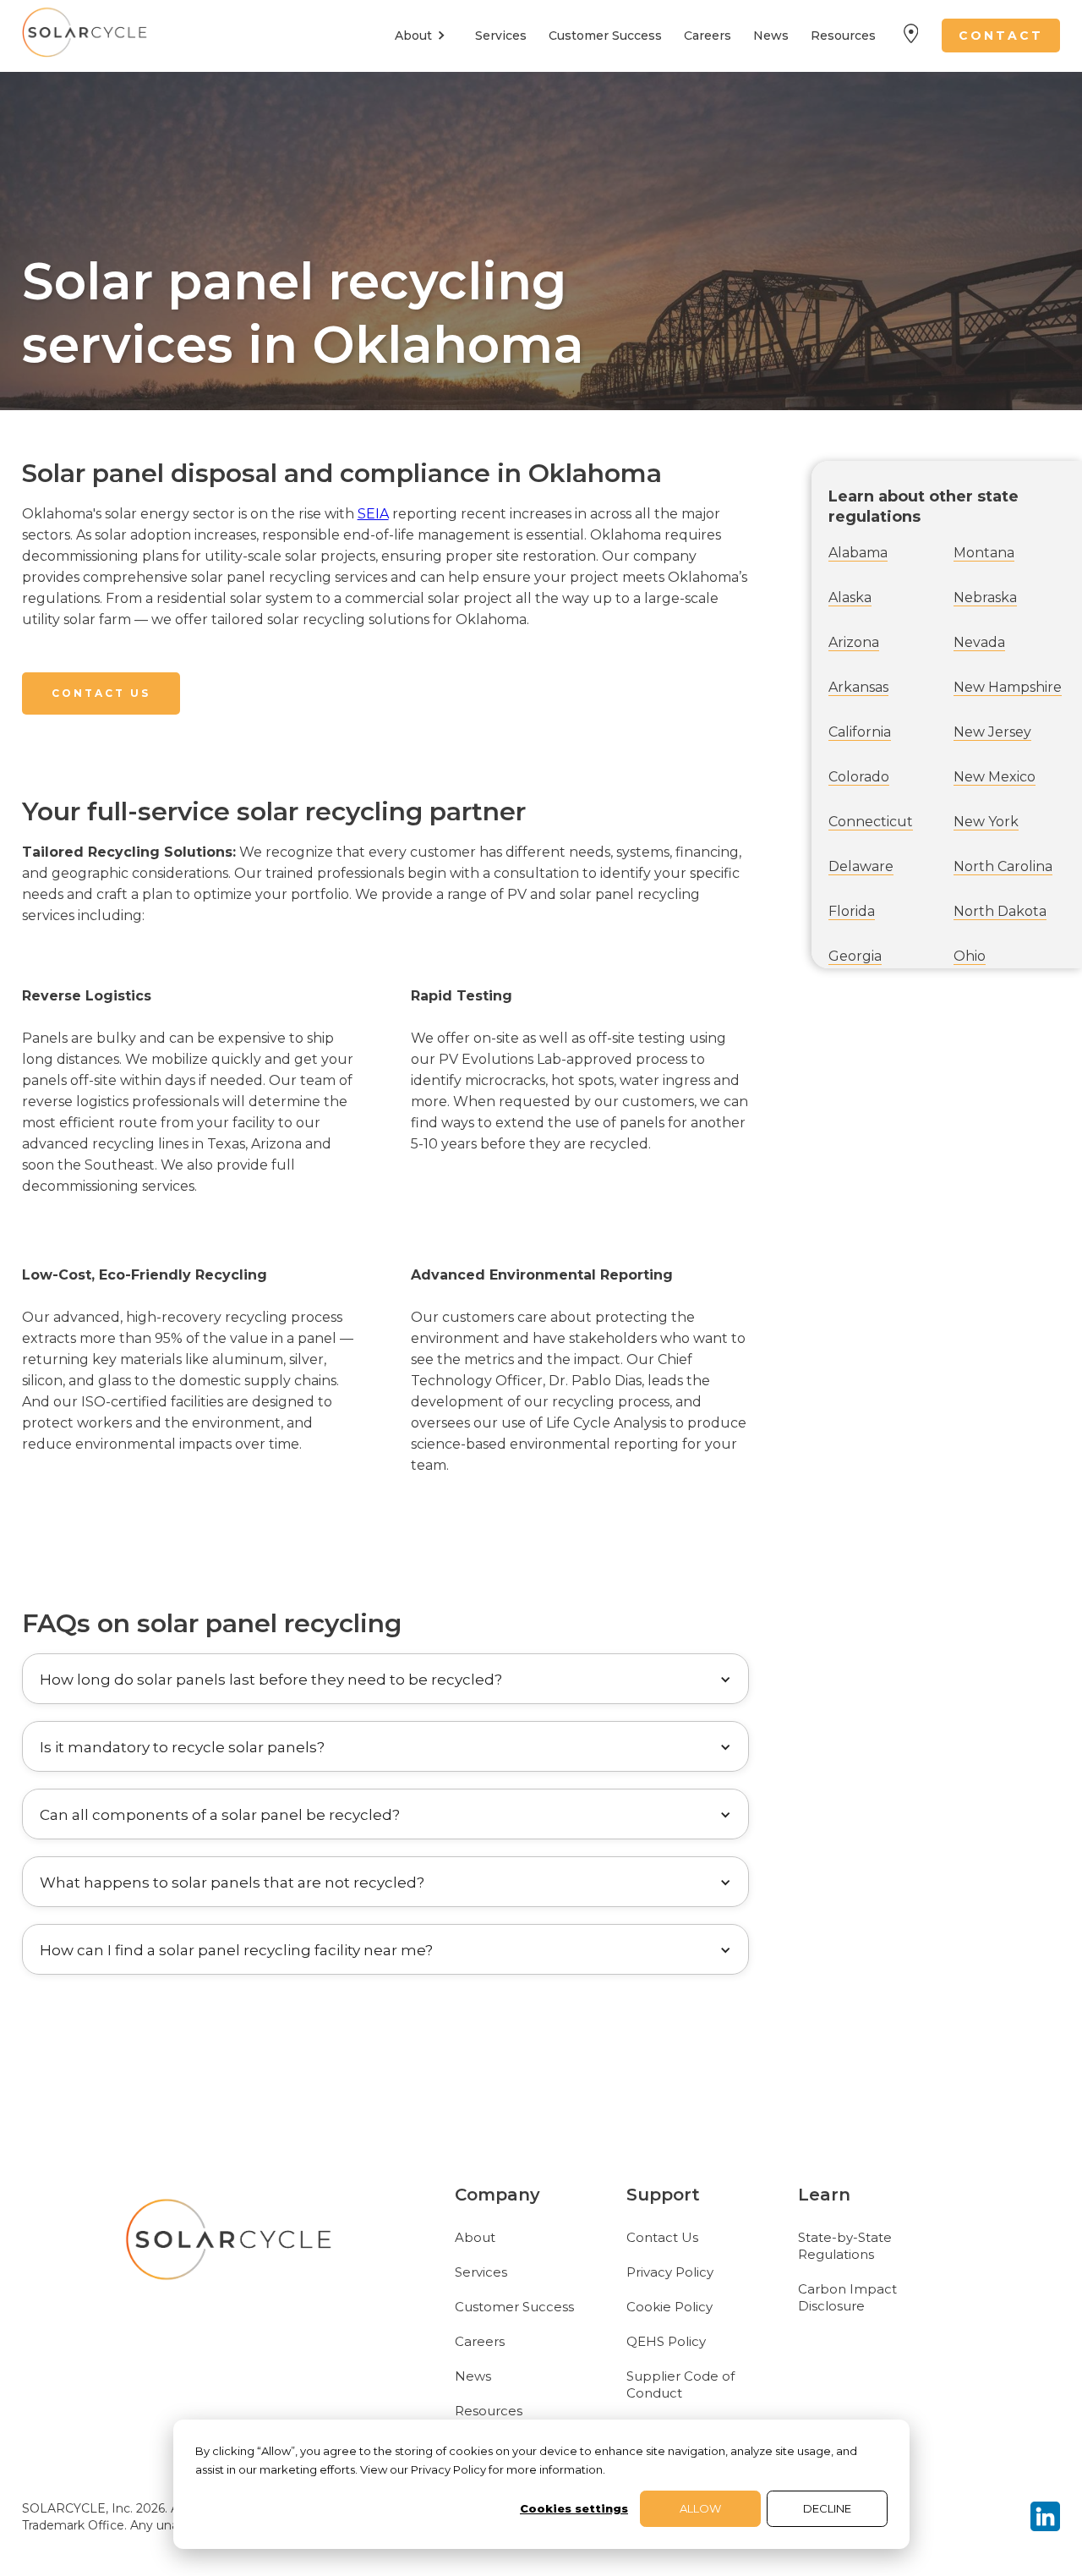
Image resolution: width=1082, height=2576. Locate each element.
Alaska (850, 597)
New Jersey (992, 732)
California (860, 732)
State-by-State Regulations (845, 2246)
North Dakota (1000, 911)
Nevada (979, 642)
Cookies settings (574, 2508)
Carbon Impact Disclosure (847, 2297)
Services (501, 36)
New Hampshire (1008, 687)
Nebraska (985, 597)
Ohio (970, 956)
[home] (85, 36)
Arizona (854, 642)
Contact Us (662, 2237)
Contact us (101, 693)
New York (986, 822)
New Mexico (995, 777)
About (475, 2237)
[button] (424, 36)
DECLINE (827, 2508)
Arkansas (858, 687)
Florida (852, 911)
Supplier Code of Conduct (680, 2384)
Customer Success (605, 36)
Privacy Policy (670, 2272)
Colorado (859, 777)
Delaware (861, 866)
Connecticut (871, 822)
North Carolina (1003, 866)
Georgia (855, 956)
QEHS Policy (666, 2341)
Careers (708, 36)
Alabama (858, 553)
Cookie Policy (669, 2307)
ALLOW (700, 2508)
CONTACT (1001, 36)
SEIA (373, 514)
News (771, 36)
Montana (984, 553)
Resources (843, 36)
